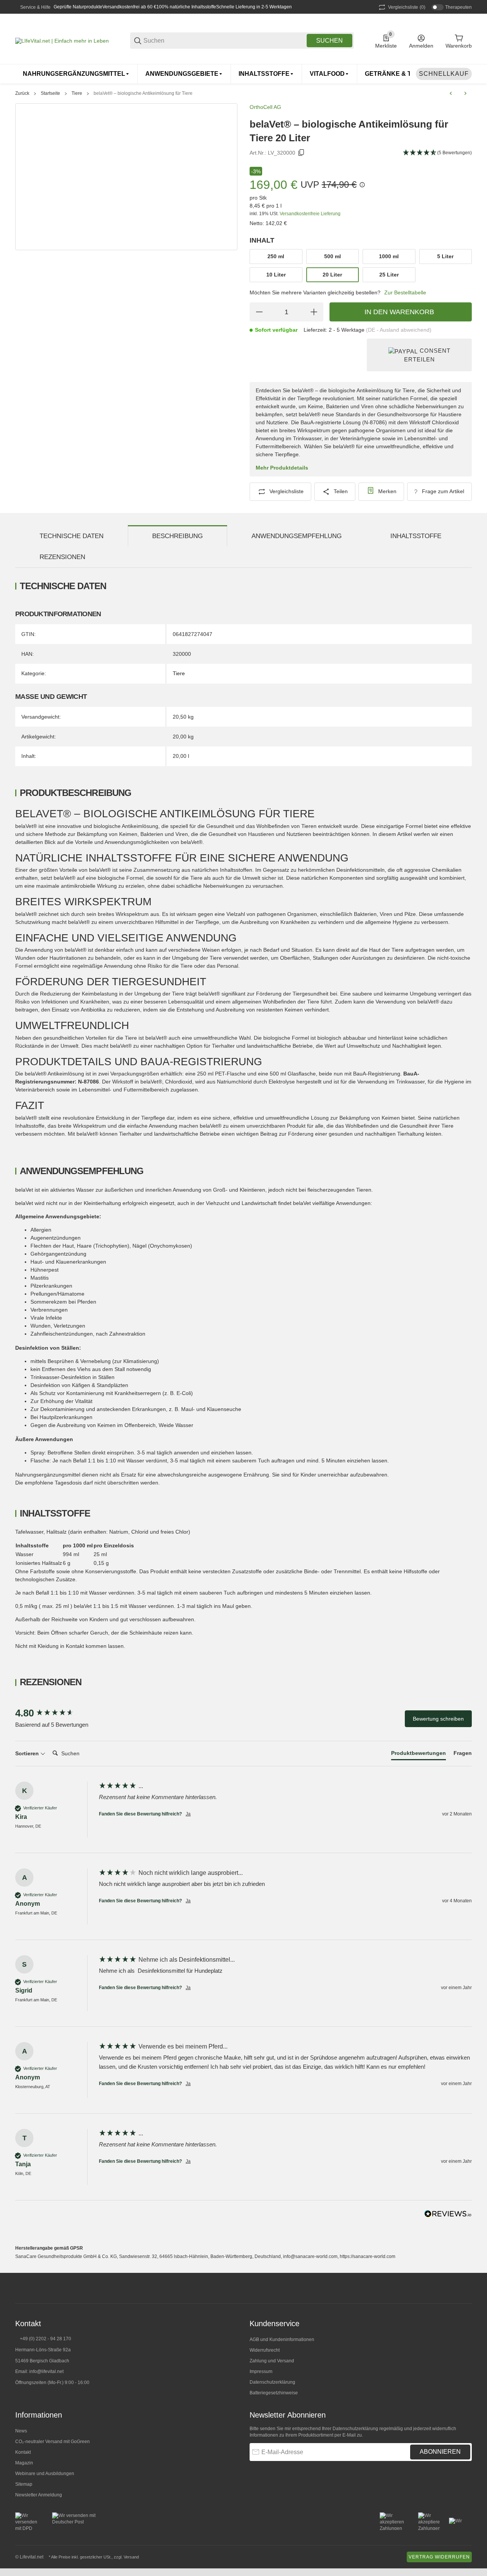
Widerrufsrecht (265, 2350)
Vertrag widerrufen (439, 2557)
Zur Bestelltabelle (405, 292)
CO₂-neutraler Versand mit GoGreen (53, 2442)
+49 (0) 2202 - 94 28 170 (45, 2339)
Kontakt (23, 2452)
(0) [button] (407, 7)
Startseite (50, 93)
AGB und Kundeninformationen (282, 2339)
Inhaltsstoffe (416, 536)
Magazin (24, 2463)
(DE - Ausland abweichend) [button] (399, 330)
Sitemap (24, 2484)
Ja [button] (188, 1814)
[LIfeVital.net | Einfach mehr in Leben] (62, 40)
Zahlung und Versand (272, 2361)
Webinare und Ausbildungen (45, 2474)
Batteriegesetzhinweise (274, 2393)
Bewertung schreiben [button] (438, 1719)
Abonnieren (440, 2452)
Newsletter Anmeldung (39, 2495)
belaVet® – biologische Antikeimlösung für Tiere (143, 93)
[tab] (419, 1755)
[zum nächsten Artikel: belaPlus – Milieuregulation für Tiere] (465, 93)
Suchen (329, 41)
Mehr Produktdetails (282, 468)
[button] (466, 2288)
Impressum (261, 2371)
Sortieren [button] (28, 1753)
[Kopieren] (301, 153)
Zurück (22, 93)
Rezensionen (62, 557)
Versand (131, 2557)
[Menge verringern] (259, 312)
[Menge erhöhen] (314, 312)
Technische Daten (72, 536)
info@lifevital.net (46, 2371)
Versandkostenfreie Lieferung (310, 214)
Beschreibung (177, 536)
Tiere (77, 93)
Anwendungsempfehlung (297, 536)
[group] (55, 1713)
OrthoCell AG (265, 107)
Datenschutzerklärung (272, 2382)
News (21, 2431)
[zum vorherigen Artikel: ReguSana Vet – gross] (451, 93)
